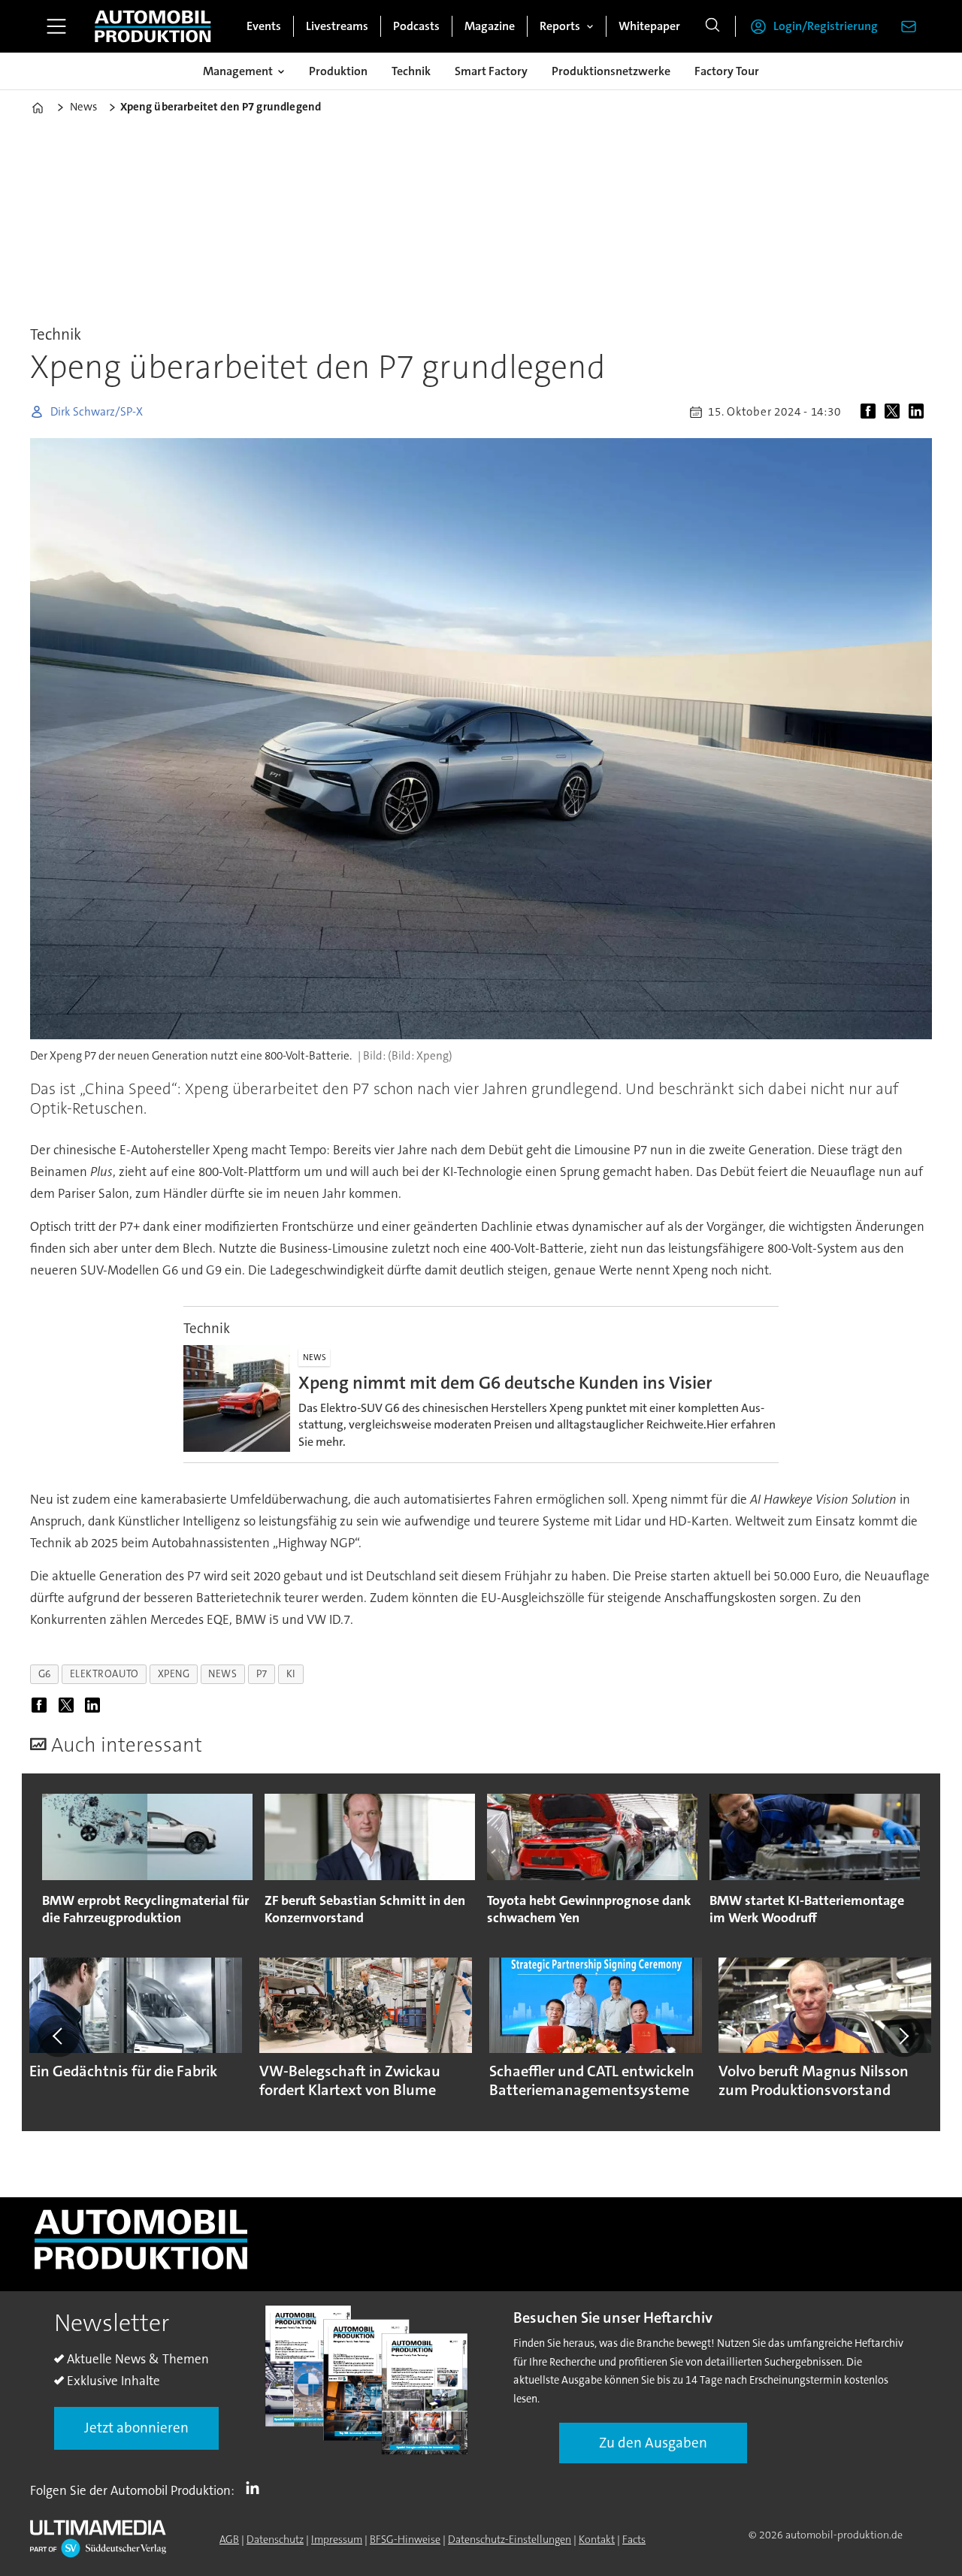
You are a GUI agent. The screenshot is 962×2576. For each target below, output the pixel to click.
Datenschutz (275, 2539)
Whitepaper (649, 26)
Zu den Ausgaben (653, 2443)
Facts (634, 2539)
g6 (45, 1674)
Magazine (490, 26)
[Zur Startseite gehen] (153, 26)
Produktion (338, 71)
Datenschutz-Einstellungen (510, 2539)
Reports (560, 26)
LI (256, 2487)
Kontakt (597, 2539)
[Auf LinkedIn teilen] (919, 412)
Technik (411, 71)
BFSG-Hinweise (405, 2539)
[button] (59, 2036)
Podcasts (416, 26)
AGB (229, 2539)
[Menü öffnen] (56, 26)
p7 (262, 1674)
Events (264, 26)
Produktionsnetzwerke (611, 71)
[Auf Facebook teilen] (871, 412)
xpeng (174, 1674)
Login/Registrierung (826, 26)
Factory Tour (727, 71)
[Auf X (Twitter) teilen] (895, 412)
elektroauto (104, 1674)
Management (238, 71)
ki (291, 1674)
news (222, 1674)
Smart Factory (491, 71)
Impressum (337, 2539)
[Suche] (712, 26)
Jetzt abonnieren (136, 2428)
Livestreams (337, 26)
